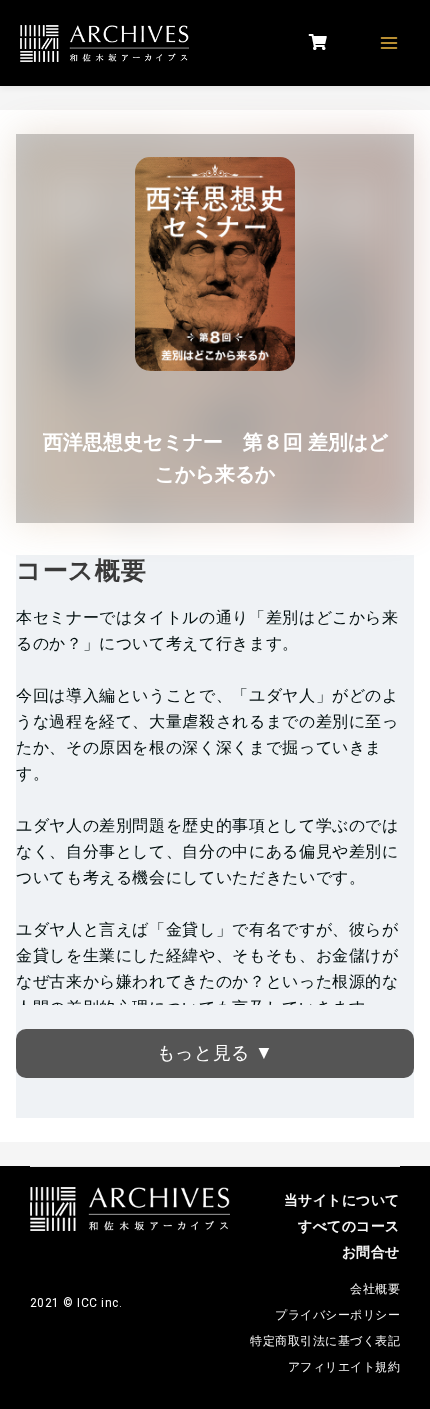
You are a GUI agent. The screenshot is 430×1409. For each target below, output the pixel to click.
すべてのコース (349, 1226)
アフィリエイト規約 (344, 1367)
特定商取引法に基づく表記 (325, 1341)
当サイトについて (342, 1200)
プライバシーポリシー (337, 1315)
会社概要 (375, 1289)
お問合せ (371, 1252)
